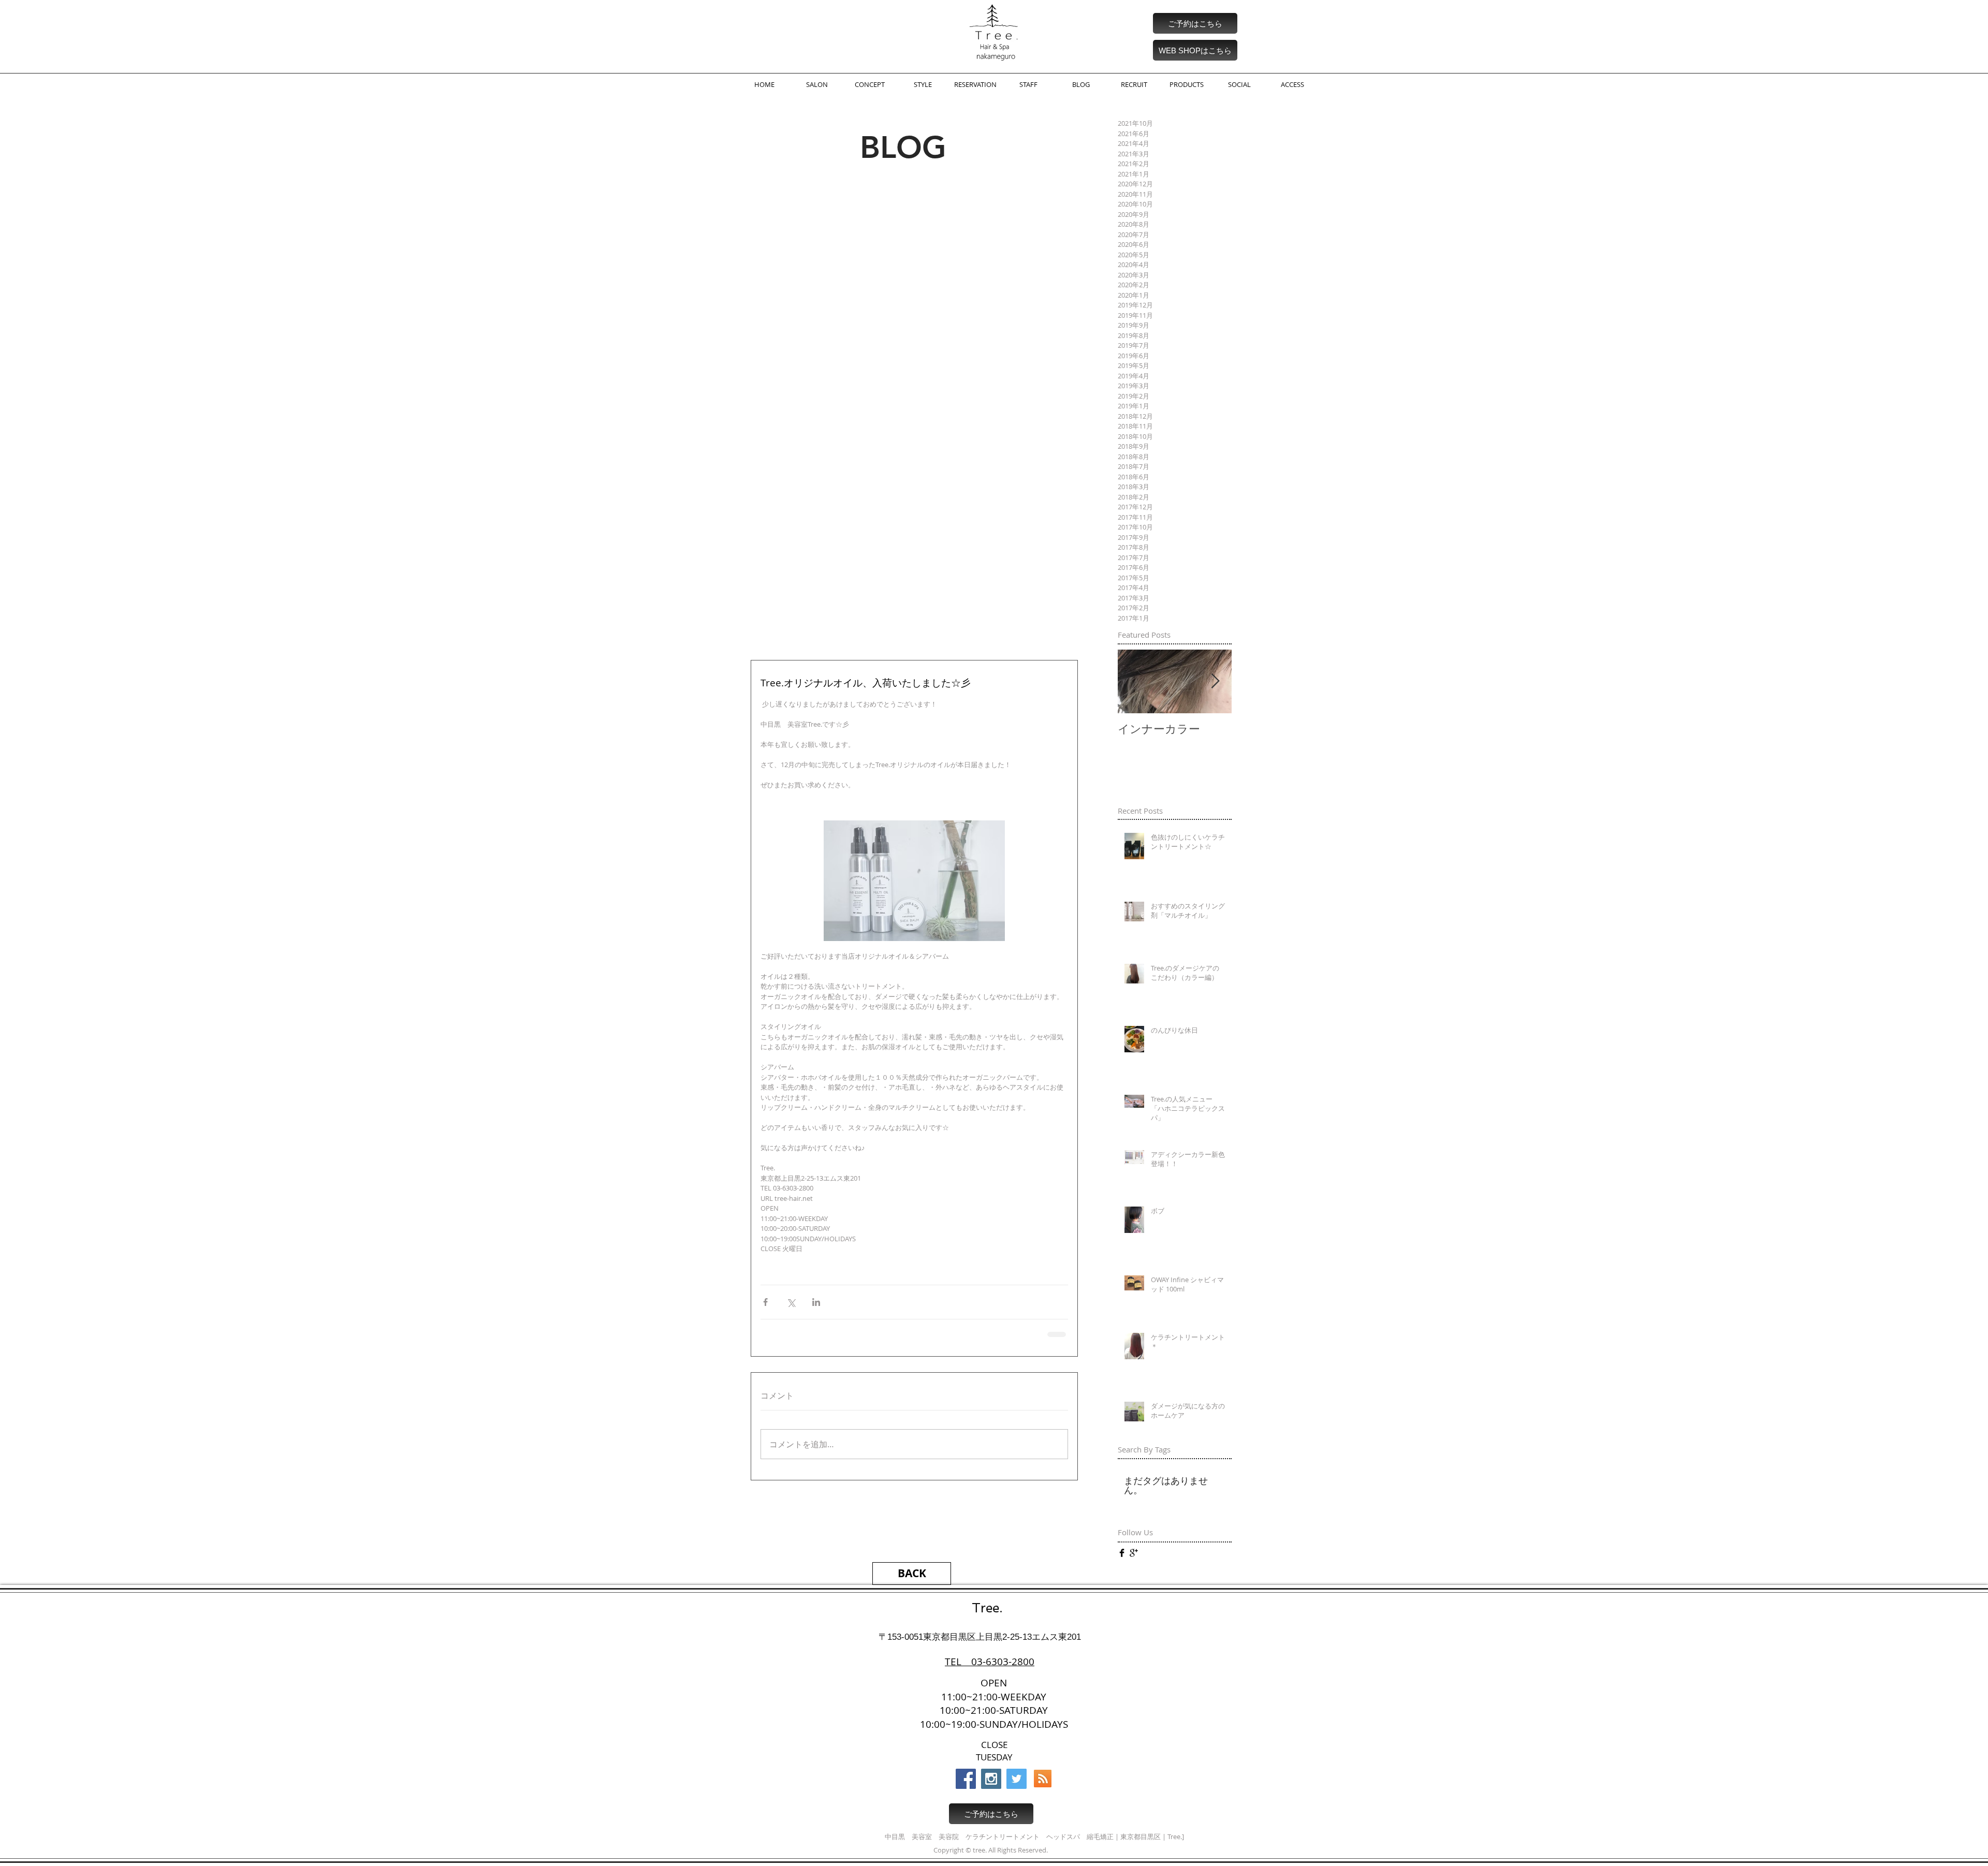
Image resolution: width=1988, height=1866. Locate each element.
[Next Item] (1215, 681)
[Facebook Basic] (1122, 1553)
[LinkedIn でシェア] (816, 1302)
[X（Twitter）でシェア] (791, 1302)
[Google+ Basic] (1134, 1553)
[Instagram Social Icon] (991, 1779)
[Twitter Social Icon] (1017, 1779)
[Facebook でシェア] (765, 1302)
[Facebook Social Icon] (966, 1779)
